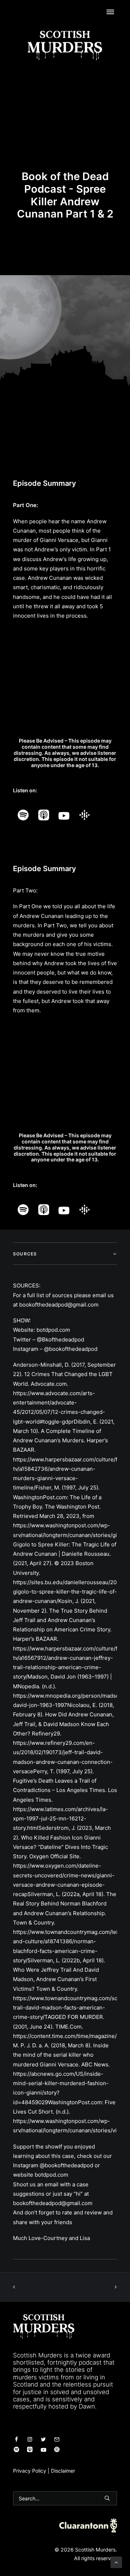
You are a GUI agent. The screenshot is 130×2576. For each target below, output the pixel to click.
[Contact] (16, 2440)
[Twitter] (44, 2440)
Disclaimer (63, 2471)
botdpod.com (53, 1330)
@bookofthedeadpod (71, 1349)
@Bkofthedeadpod (60, 1339)
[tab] (65, 1254)
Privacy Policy (30, 2471)
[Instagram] (30, 2440)
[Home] (44, 2326)
